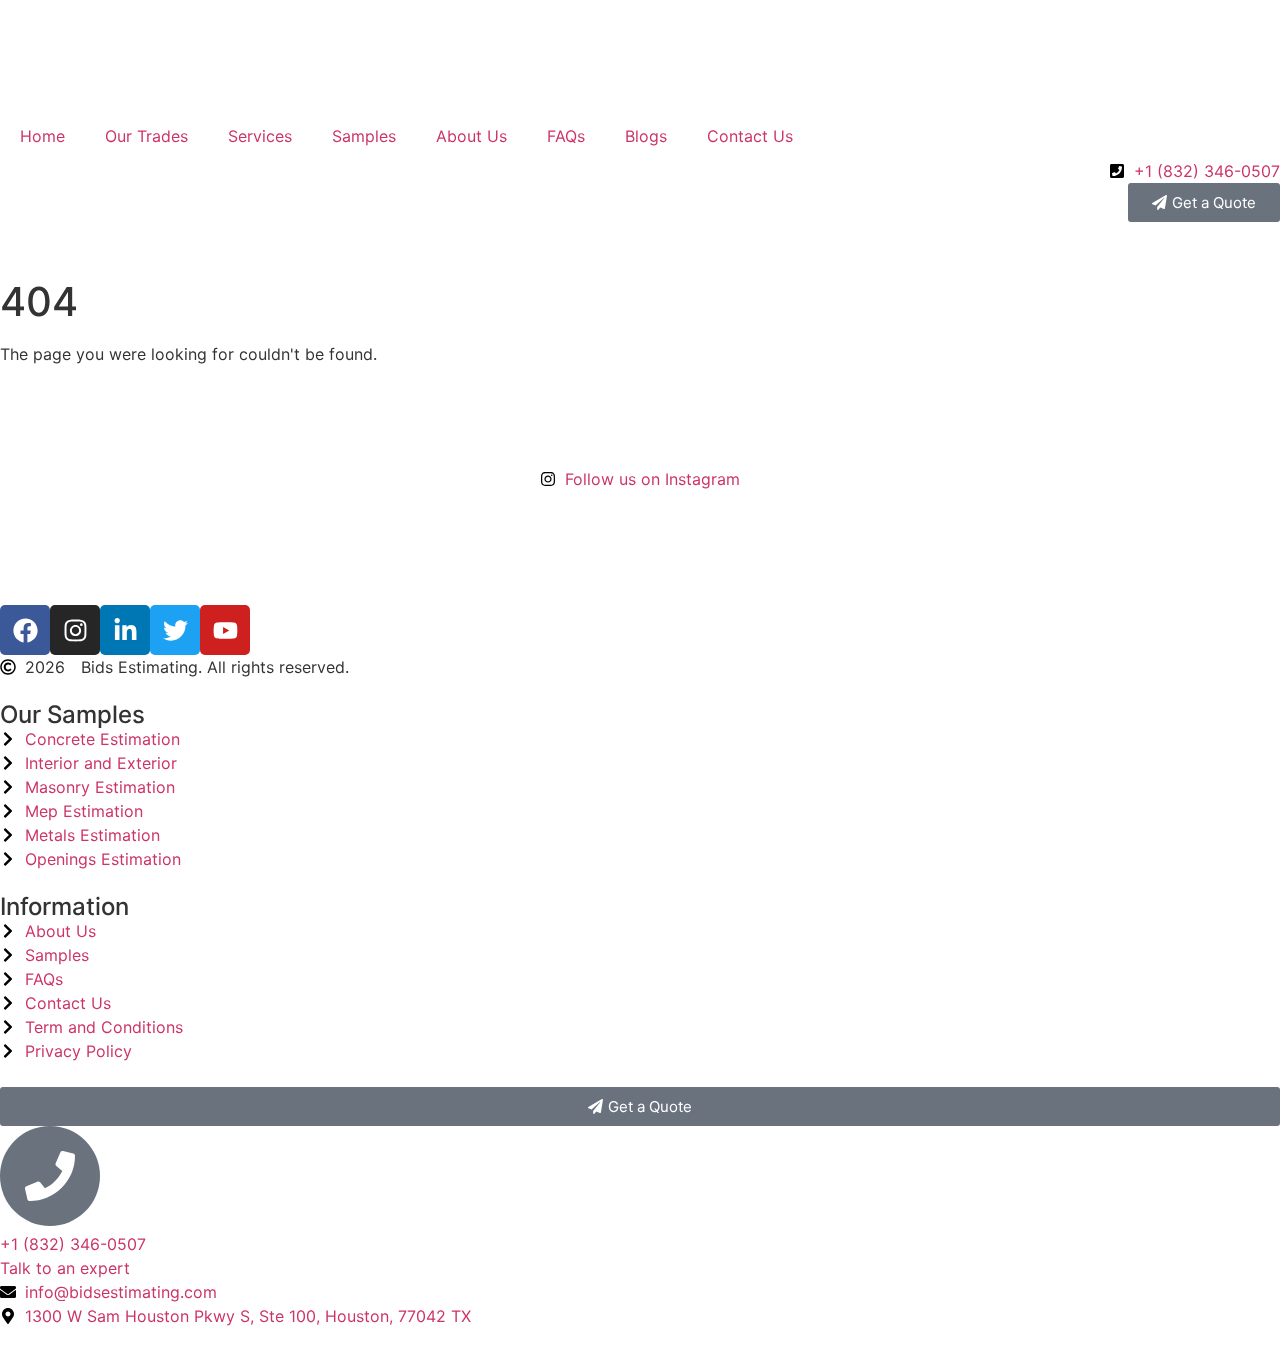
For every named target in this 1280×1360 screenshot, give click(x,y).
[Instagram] (75, 630)
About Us (471, 136)
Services (260, 136)
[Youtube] (225, 630)
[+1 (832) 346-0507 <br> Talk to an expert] (50, 1176)
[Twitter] (175, 630)
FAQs (566, 136)
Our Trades (146, 136)
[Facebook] (25, 630)
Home (42, 136)
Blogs (646, 136)
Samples (364, 136)
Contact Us (750, 136)
